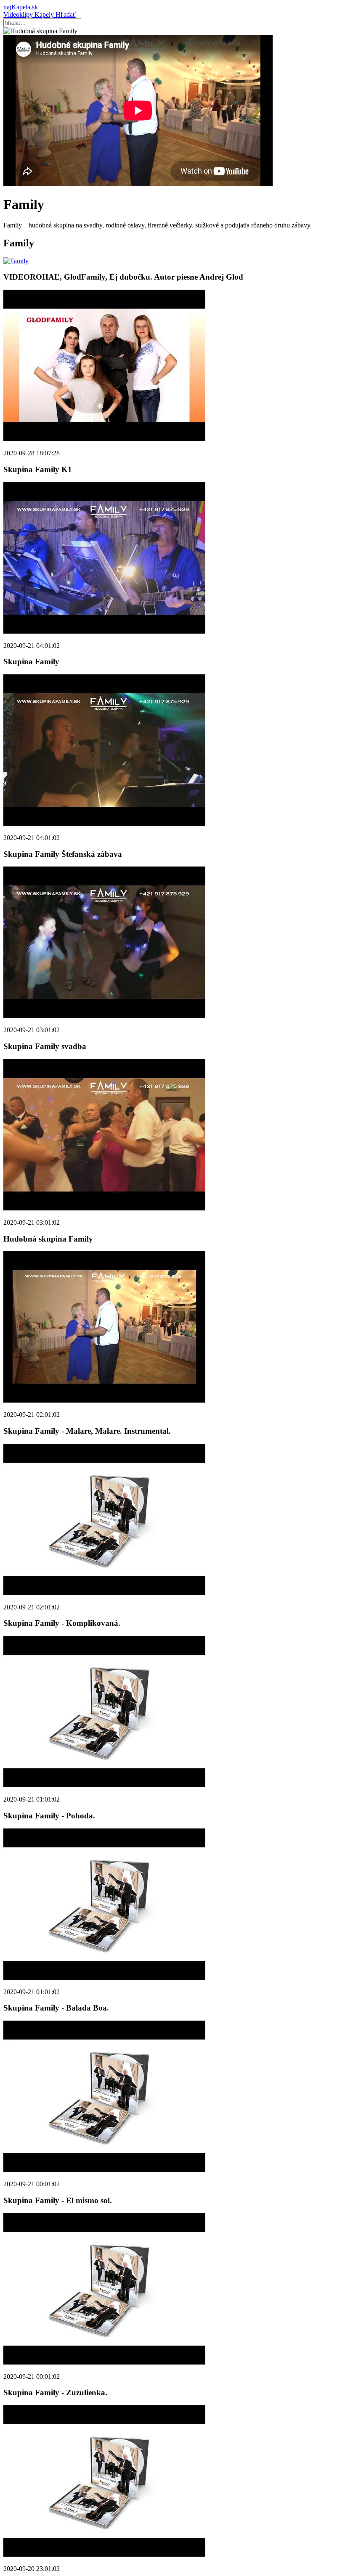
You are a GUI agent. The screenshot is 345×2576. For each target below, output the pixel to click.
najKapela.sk (21, 7)
